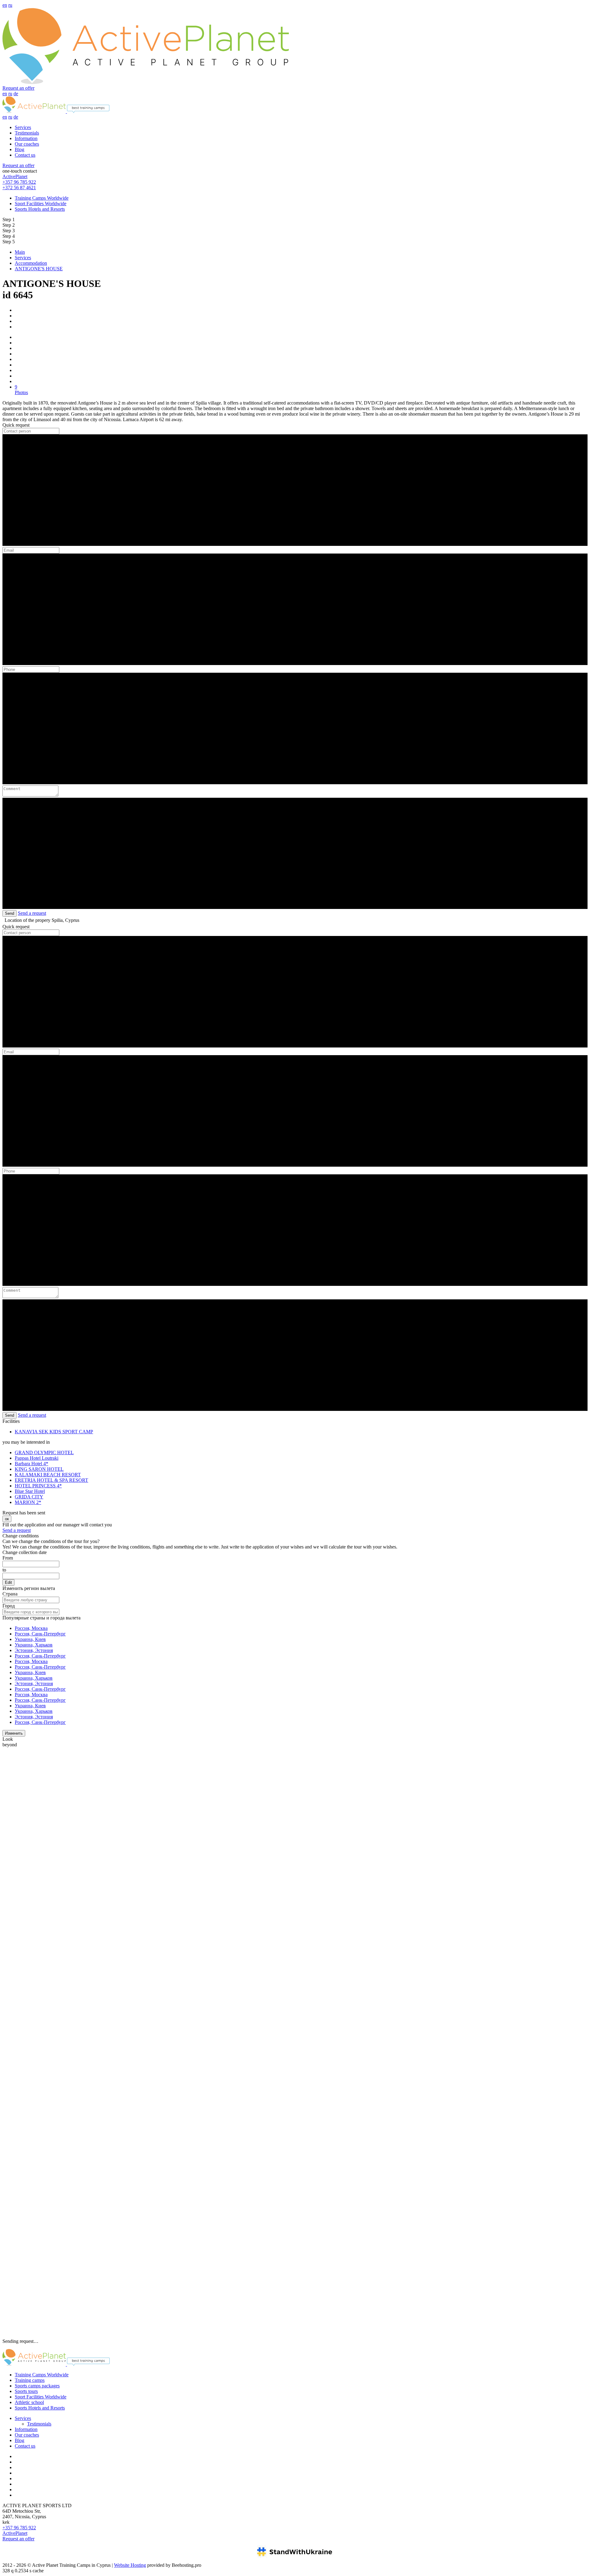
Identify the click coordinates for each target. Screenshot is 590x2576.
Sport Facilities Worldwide (41, 204)
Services (23, 127)
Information (26, 138)
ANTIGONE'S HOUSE (39, 269)
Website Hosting (130, 2565)
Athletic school (29, 2402)
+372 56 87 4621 (19, 188)
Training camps (30, 2380)
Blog (20, 149)
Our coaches (27, 144)
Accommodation (31, 263)
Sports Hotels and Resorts (40, 209)
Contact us (25, 155)
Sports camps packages (37, 2386)
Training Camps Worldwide (42, 198)
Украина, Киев (30, 1639)
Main (20, 252)
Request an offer (18, 88)
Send (10, 913)
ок (7, 1519)
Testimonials (27, 133)
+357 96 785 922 (19, 182)
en (5, 5)
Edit (8, 1582)
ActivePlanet (15, 176)
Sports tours (26, 2391)
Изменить (14, 1733)
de (16, 94)
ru (10, 5)
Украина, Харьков (34, 1645)
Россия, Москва (31, 1628)
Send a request (32, 913)
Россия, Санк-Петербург (40, 1634)
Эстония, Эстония (34, 1650)
